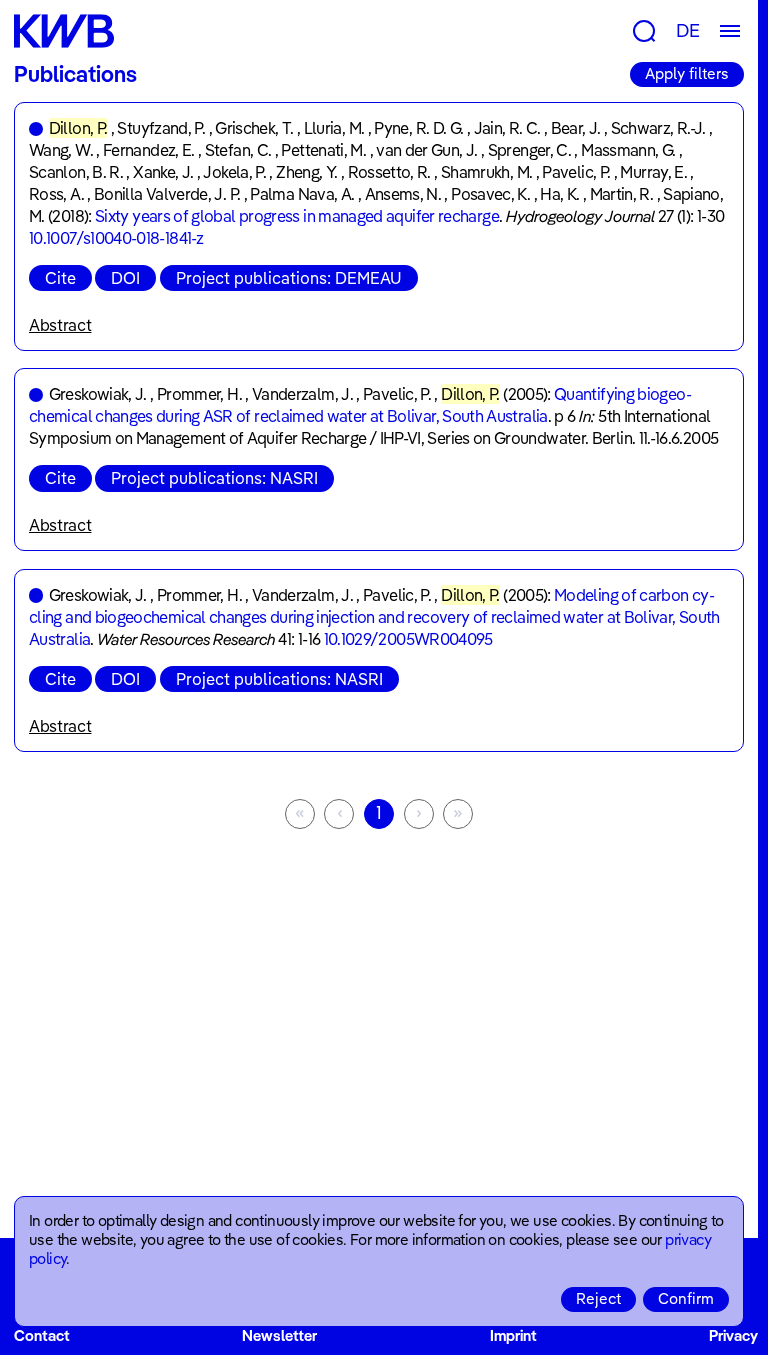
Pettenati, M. (323, 150)
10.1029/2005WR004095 (408, 639)
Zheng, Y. (306, 172)
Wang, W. (61, 150)
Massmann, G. (628, 150)
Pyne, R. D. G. (418, 128)
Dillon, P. (78, 128)
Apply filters (687, 73)
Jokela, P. (234, 172)
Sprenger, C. (529, 150)
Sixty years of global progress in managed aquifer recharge (297, 216)
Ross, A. (56, 194)
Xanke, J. (163, 172)
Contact (42, 1335)
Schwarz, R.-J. (658, 128)
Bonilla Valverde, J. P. (167, 194)
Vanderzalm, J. (302, 394)
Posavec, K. (490, 194)
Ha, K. (559, 194)
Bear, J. (576, 128)
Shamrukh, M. (486, 172)
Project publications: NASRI (214, 478)
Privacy (733, 1335)
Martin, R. (622, 194)
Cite (60, 278)
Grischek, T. (254, 128)
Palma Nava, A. (302, 194)
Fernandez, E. (149, 150)
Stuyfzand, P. (161, 128)
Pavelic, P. (576, 172)
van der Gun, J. (426, 150)
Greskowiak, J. (98, 394)
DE (688, 30)
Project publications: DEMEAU (289, 278)
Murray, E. (653, 172)
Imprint (513, 1335)
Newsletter (279, 1335)
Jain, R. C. (507, 128)
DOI (125, 278)
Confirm (686, 1298)
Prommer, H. (199, 394)
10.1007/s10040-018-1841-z (116, 238)
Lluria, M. (334, 128)
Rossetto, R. (389, 172)
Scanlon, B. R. (76, 172)
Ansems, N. (403, 194)
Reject (598, 1298)
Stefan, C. (238, 150)
